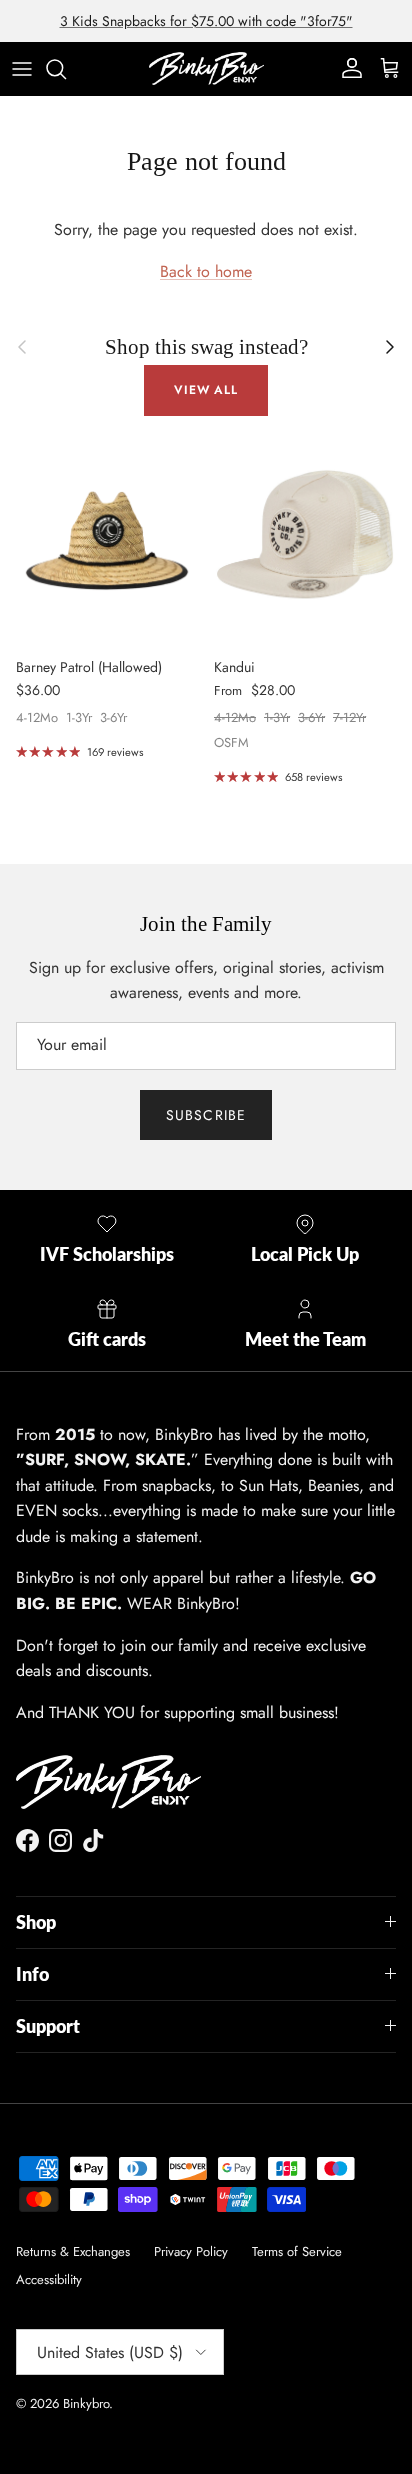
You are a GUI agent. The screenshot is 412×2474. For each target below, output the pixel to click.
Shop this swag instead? (206, 346)
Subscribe (206, 1115)
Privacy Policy (191, 2251)
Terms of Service (297, 2251)
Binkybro (86, 2403)
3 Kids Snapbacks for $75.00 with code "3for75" (206, 21)
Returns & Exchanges (73, 2251)
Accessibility (49, 2279)
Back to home (206, 271)
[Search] (66, 69)
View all (206, 390)
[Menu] (22, 69)
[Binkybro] (206, 68)
